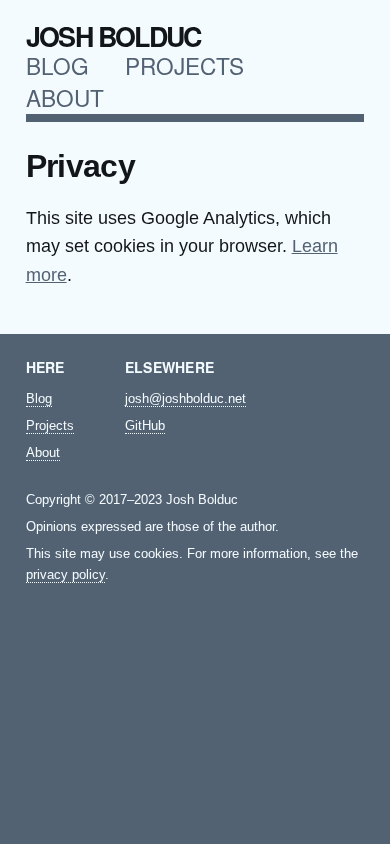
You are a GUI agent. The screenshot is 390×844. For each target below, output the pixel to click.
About (65, 97)
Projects (184, 65)
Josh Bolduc (113, 36)
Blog (57, 65)
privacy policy (65, 574)
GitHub (145, 425)
